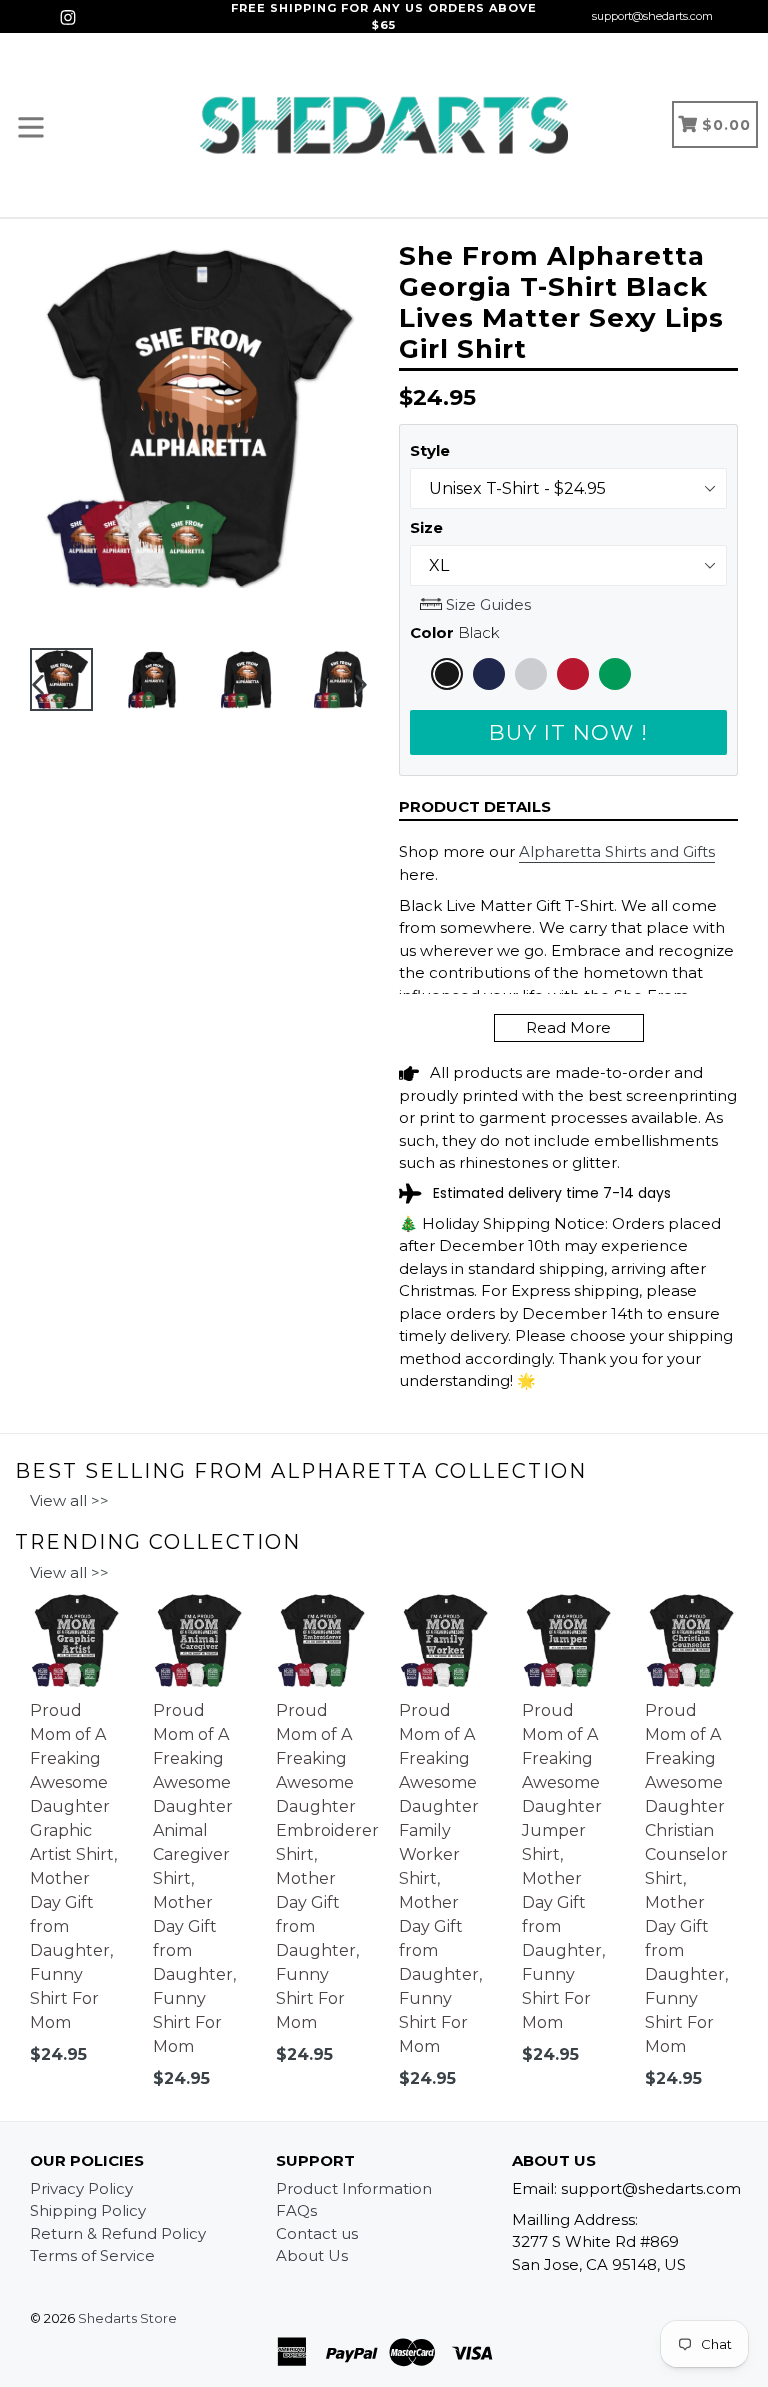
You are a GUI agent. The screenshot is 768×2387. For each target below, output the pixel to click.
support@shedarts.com (652, 16)
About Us (312, 2255)
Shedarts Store (127, 2318)
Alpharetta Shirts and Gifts (617, 851)
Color (455, 632)
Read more (568, 1027)
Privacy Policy (81, 2188)
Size (426, 527)
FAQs (296, 2210)
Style (430, 450)
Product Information (354, 2188)
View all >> (69, 1500)
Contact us (317, 2233)
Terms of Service (92, 2255)
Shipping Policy (88, 2210)
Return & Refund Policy (118, 2233)
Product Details (475, 806)
